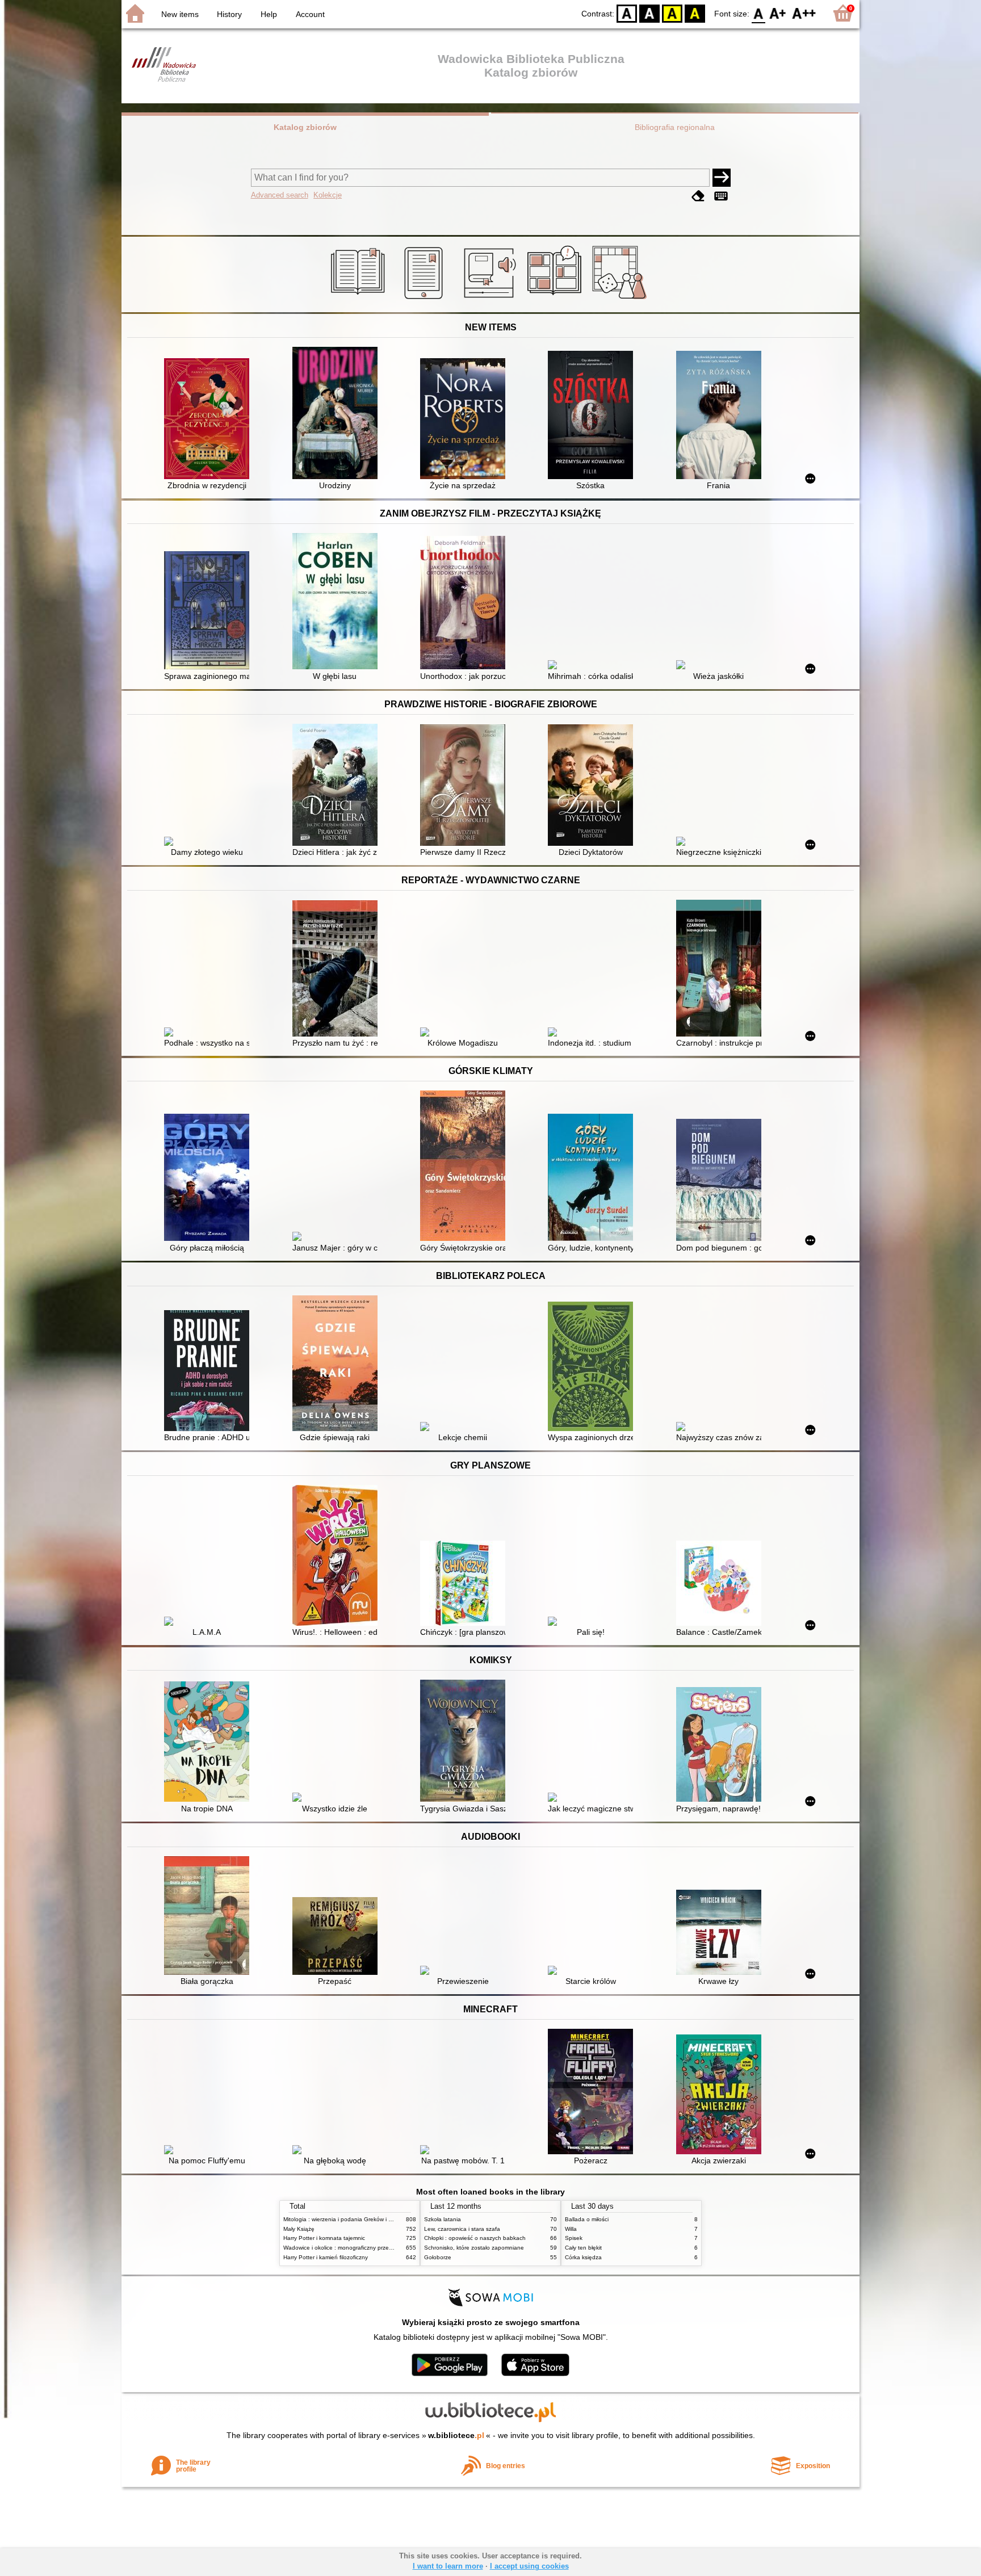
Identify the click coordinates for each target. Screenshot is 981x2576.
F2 (804, 13)
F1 (778, 13)
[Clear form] (698, 196)
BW (649, 13)
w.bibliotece (456, 2435)
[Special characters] (721, 196)
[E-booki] (425, 299)
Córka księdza (583, 2257)
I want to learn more (448, 2566)
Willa (571, 2229)
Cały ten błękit (583, 2248)
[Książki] (360, 299)
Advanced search (280, 195)
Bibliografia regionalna (675, 127)
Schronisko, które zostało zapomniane (474, 2248)
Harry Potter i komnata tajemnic (324, 2238)
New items (180, 14)
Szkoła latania (443, 2219)
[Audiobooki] (491, 299)
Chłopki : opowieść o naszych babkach (475, 2238)
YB (672, 13)
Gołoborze (438, 2257)
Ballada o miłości (587, 2219)
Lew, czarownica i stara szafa (462, 2229)
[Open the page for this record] (209, 420)
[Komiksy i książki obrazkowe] (556, 299)
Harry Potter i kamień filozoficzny (326, 2257)
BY (695, 13)
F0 (759, 13)
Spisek (574, 2238)
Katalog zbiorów (305, 127)
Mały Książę (299, 2229)
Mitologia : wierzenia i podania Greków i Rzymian (347, 2219)
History (229, 14)
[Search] (722, 178)
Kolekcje (328, 195)
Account (310, 14)
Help (269, 14)
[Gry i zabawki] (621, 299)
